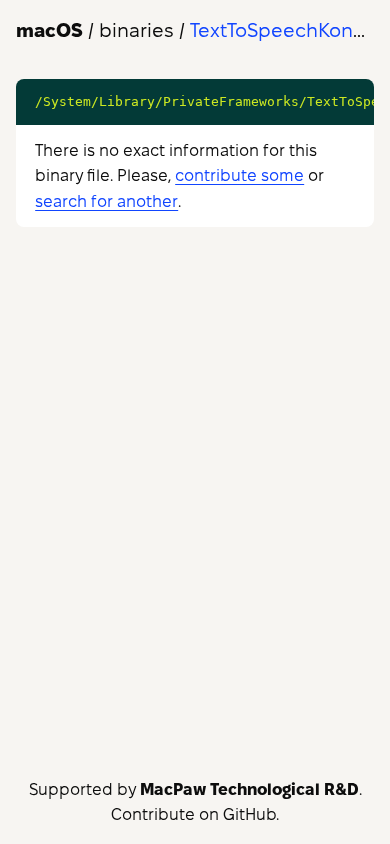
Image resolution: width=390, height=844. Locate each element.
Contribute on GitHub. (195, 814)
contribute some (239, 175)
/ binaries (95, 30)
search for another (106, 201)
